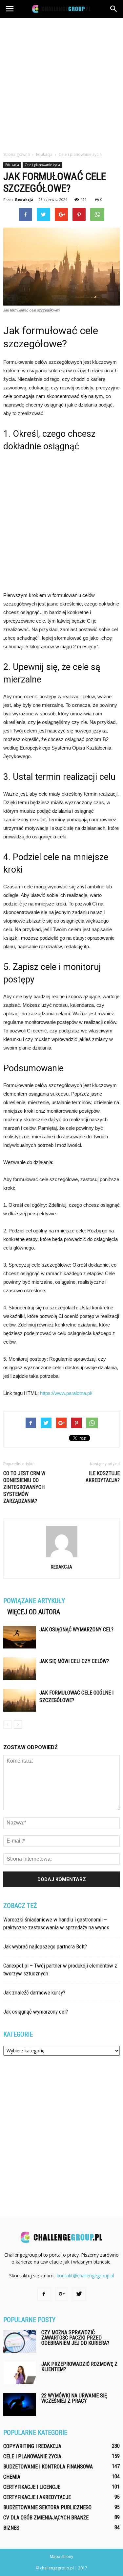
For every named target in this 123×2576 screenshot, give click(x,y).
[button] (114, 9)
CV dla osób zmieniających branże (46, 2518)
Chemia (12, 2477)
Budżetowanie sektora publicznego (47, 2507)
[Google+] (62, 2294)
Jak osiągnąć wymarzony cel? (76, 1630)
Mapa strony (61, 2556)
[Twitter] (79, 2294)
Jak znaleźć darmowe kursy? (34, 1993)
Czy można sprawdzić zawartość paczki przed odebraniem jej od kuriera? (75, 2338)
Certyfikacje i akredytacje (37, 2497)
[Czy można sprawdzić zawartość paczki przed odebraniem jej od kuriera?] (20, 2341)
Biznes (11, 2528)
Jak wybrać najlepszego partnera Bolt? (45, 1946)
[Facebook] (44, 2294)
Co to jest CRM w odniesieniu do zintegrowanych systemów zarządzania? (24, 1487)
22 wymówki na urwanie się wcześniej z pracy (74, 2398)
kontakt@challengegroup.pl (85, 2276)
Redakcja (24, 199)
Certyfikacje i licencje (32, 2487)
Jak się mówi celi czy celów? (74, 1661)
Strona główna (17, 154)
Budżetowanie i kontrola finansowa (48, 2467)
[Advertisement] (61, 83)
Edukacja (12, 165)
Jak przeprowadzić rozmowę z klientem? (79, 2367)
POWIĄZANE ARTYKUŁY (34, 1601)
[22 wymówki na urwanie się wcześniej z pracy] (20, 2404)
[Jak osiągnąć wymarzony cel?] (20, 1637)
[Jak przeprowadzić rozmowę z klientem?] (20, 2373)
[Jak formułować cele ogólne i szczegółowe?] (20, 1700)
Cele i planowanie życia (42, 165)
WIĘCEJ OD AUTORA (34, 1612)
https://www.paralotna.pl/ (66, 1393)
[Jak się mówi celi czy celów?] (20, 1669)
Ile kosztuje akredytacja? (103, 1477)
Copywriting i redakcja (32, 2446)
